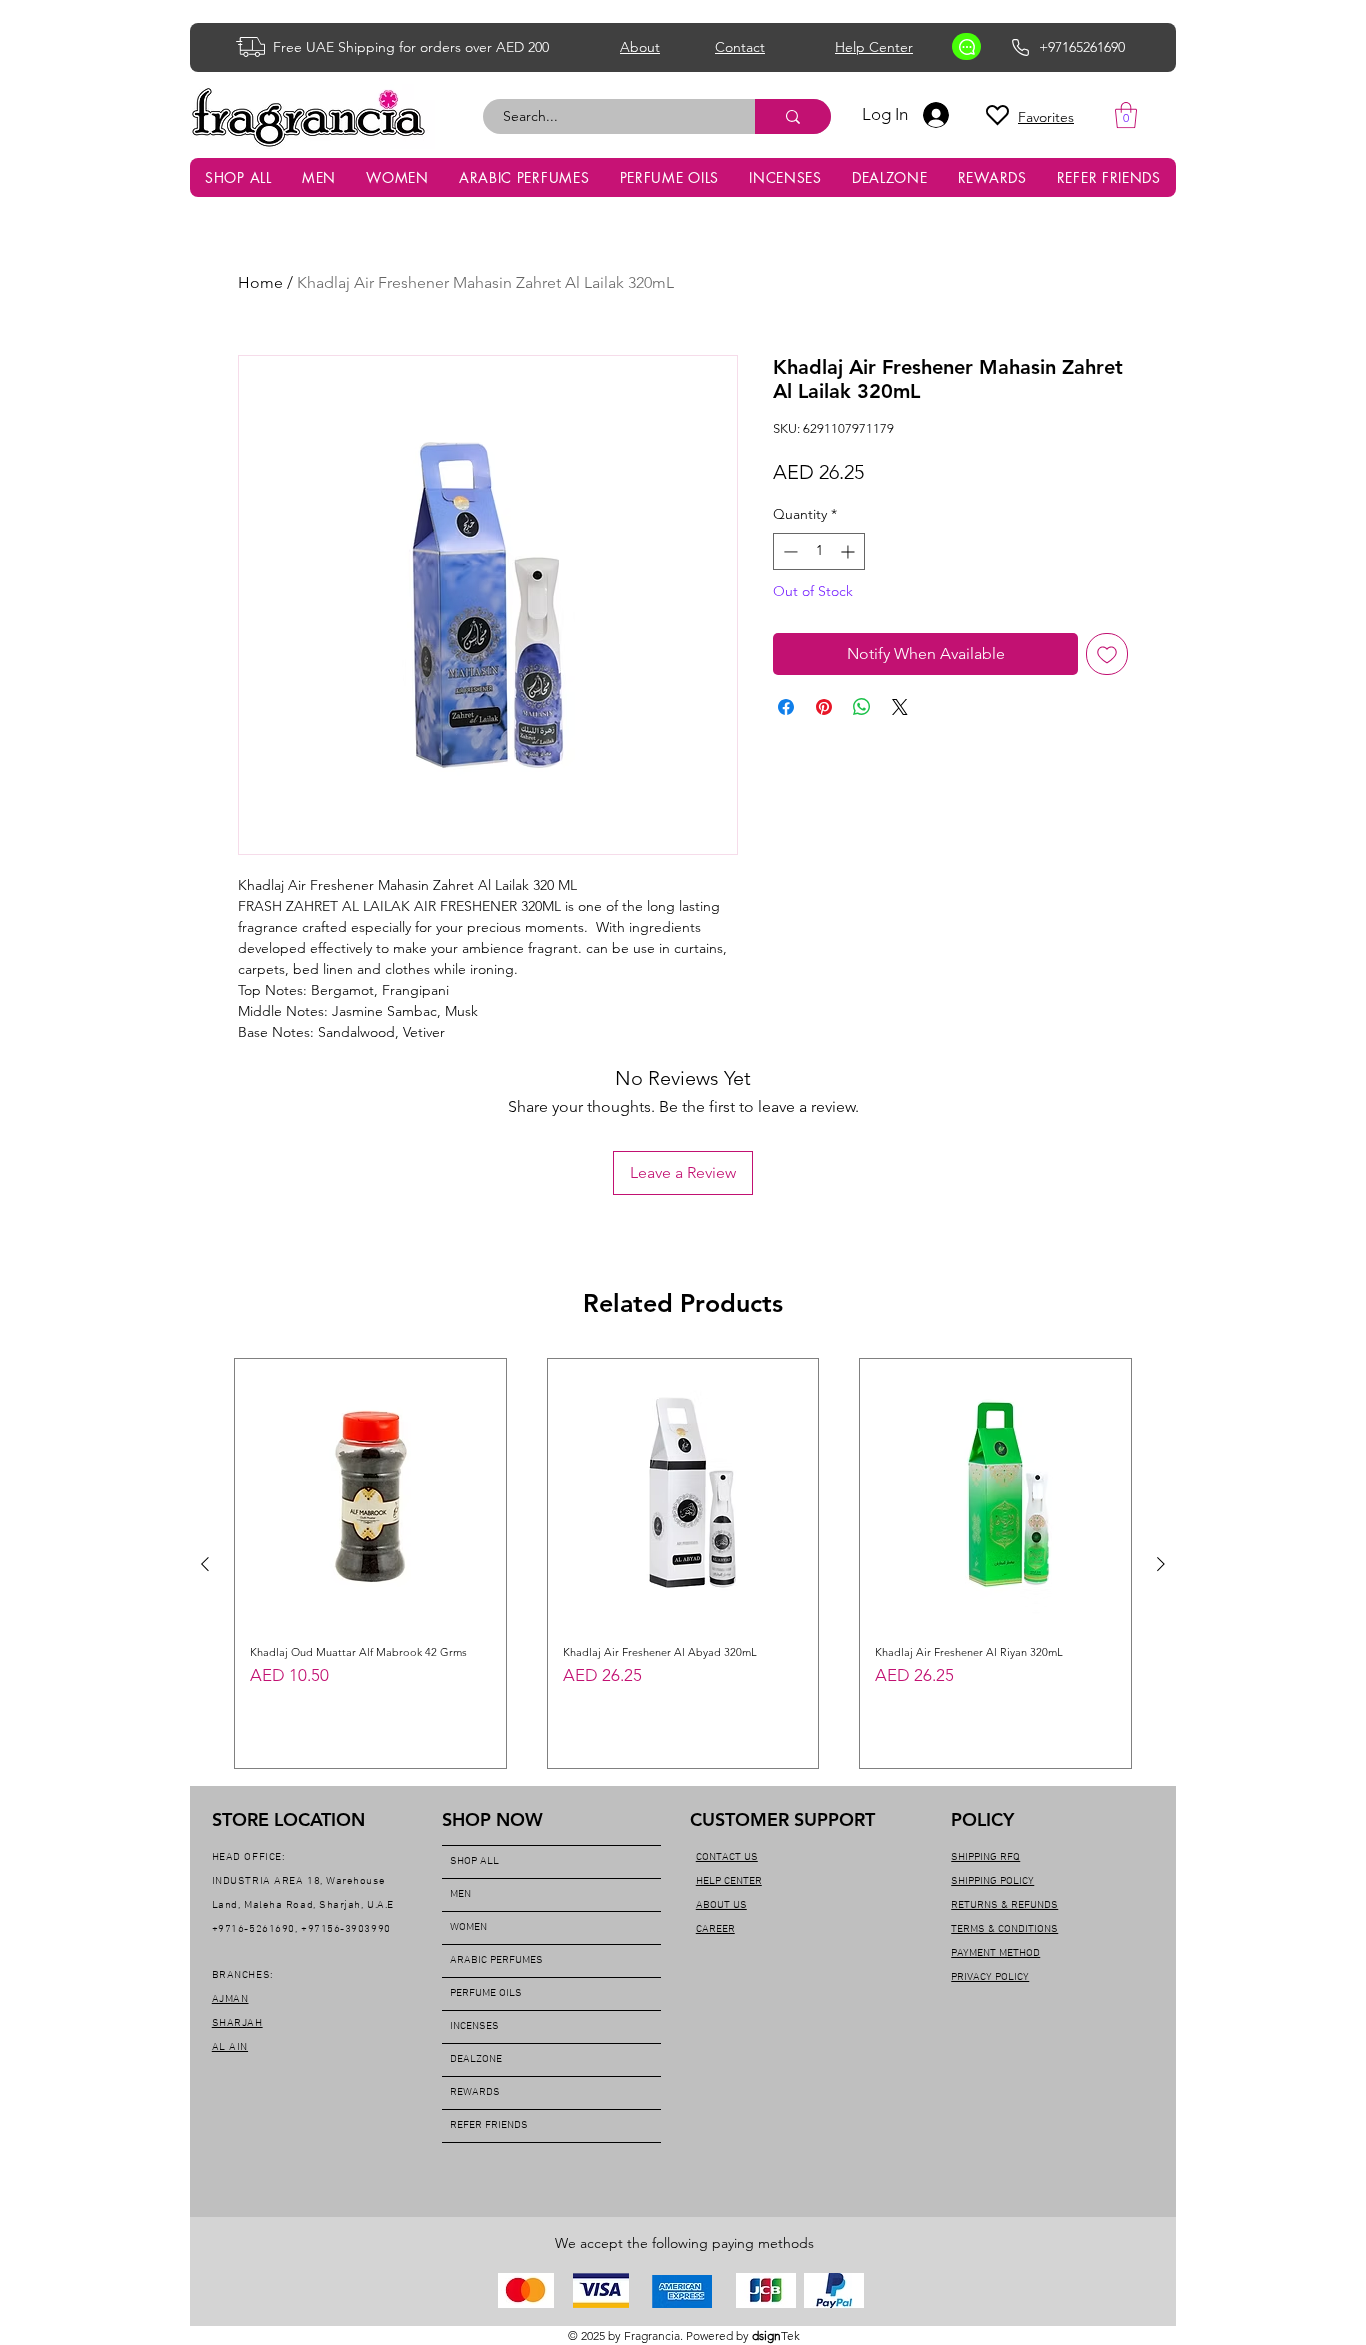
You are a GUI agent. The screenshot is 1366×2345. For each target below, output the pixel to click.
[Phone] (1020, 47)
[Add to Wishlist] (1107, 654)
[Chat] (966, 46)
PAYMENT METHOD (995, 1953)
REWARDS (475, 2092)
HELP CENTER (729, 1881)
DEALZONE (476, 2059)
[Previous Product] (205, 1564)
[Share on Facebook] (786, 707)
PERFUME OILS (486, 1993)
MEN (460, 1894)
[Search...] (793, 116)
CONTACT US (727, 1857)
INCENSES (474, 2026)
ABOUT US (721, 1905)
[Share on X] (900, 707)
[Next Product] (1161, 1564)
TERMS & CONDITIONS (1004, 1929)
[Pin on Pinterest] (824, 707)
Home (260, 282)
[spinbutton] (819, 551)
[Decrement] (788, 551)
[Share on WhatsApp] (862, 707)
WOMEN (468, 1927)
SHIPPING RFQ (985, 1857)
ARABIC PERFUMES (496, 1960)
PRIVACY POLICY (990, 1977)
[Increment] (849, 551)
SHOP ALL (474, 1861)
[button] (1126, 115)
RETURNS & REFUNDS (1004, 1905)
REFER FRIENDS (489, 2125)
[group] (683, 1563)
